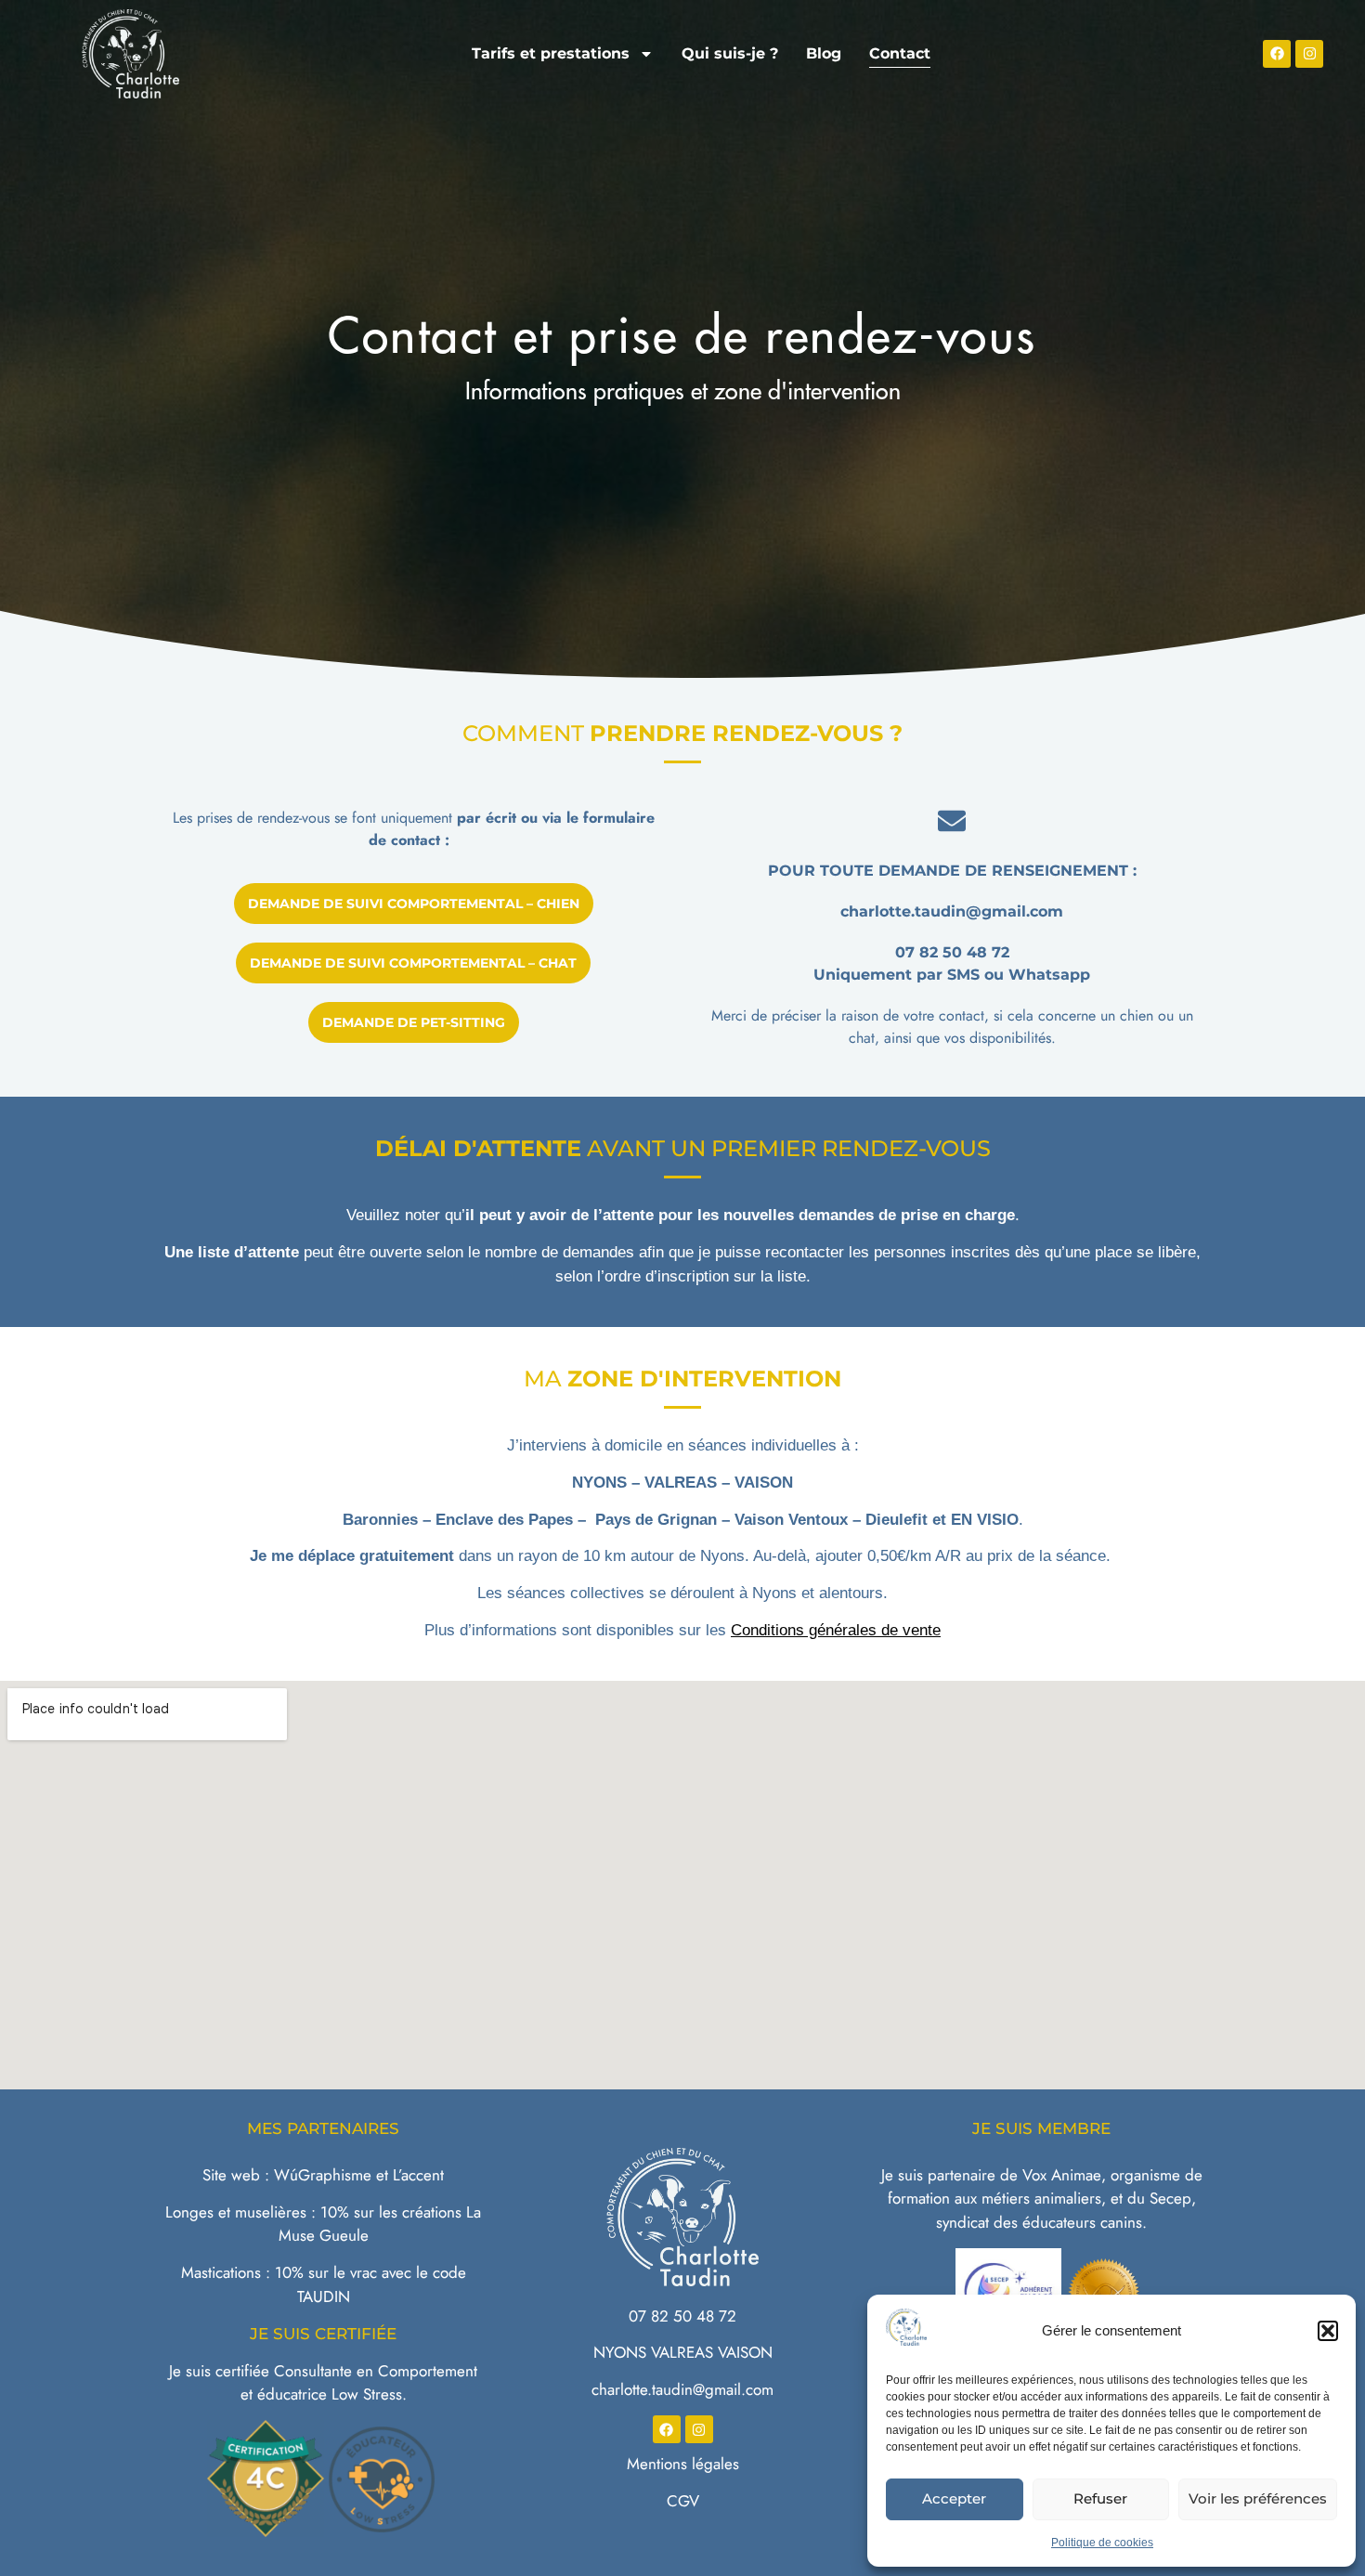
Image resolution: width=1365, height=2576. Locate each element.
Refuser (1100, 2498)
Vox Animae (1062, 2175)
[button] (1328, 2331)
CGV (683, 2501)
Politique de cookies (1102, 2543)
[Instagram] (1309, 54)
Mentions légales (683, 2464)
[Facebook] (1277, 54)
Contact (900, 53)
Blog (824, 53)
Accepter (954, 2498)
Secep (1170, 2198)
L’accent (418, 2175)
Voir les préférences (1258, 2498)
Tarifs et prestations (551, 53)
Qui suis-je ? (730, 53)
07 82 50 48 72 (682, 2316)
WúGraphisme (323, 2175)
